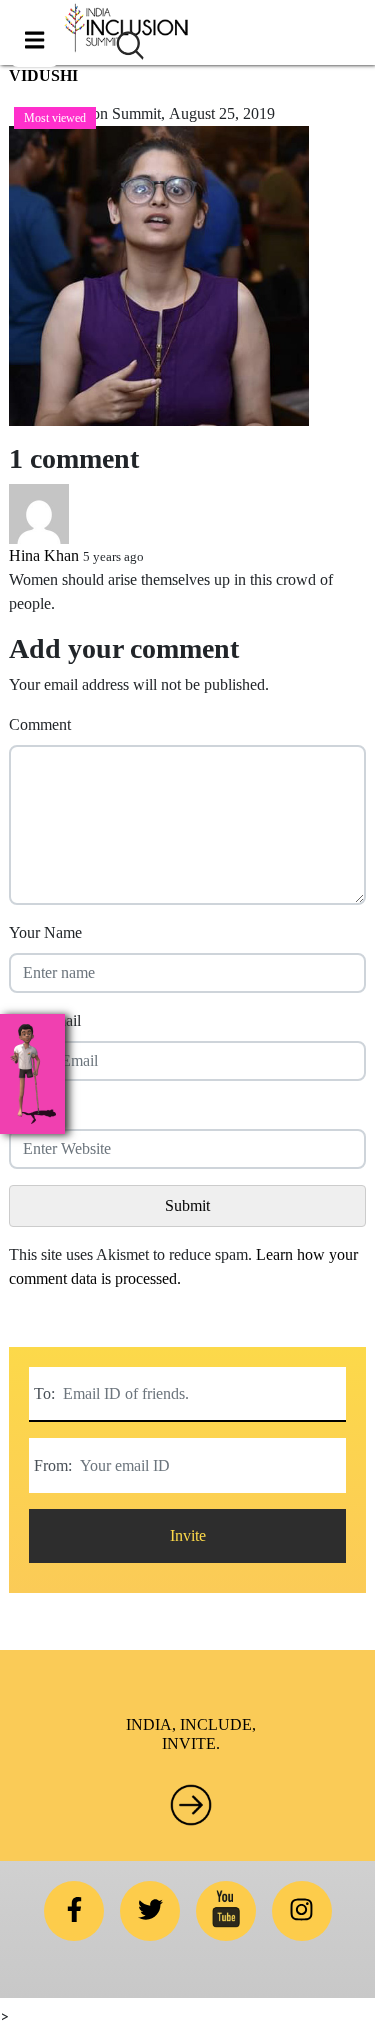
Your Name (45, 932)
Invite (188, 1535)
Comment (40, 724)
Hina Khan (44, 555)
